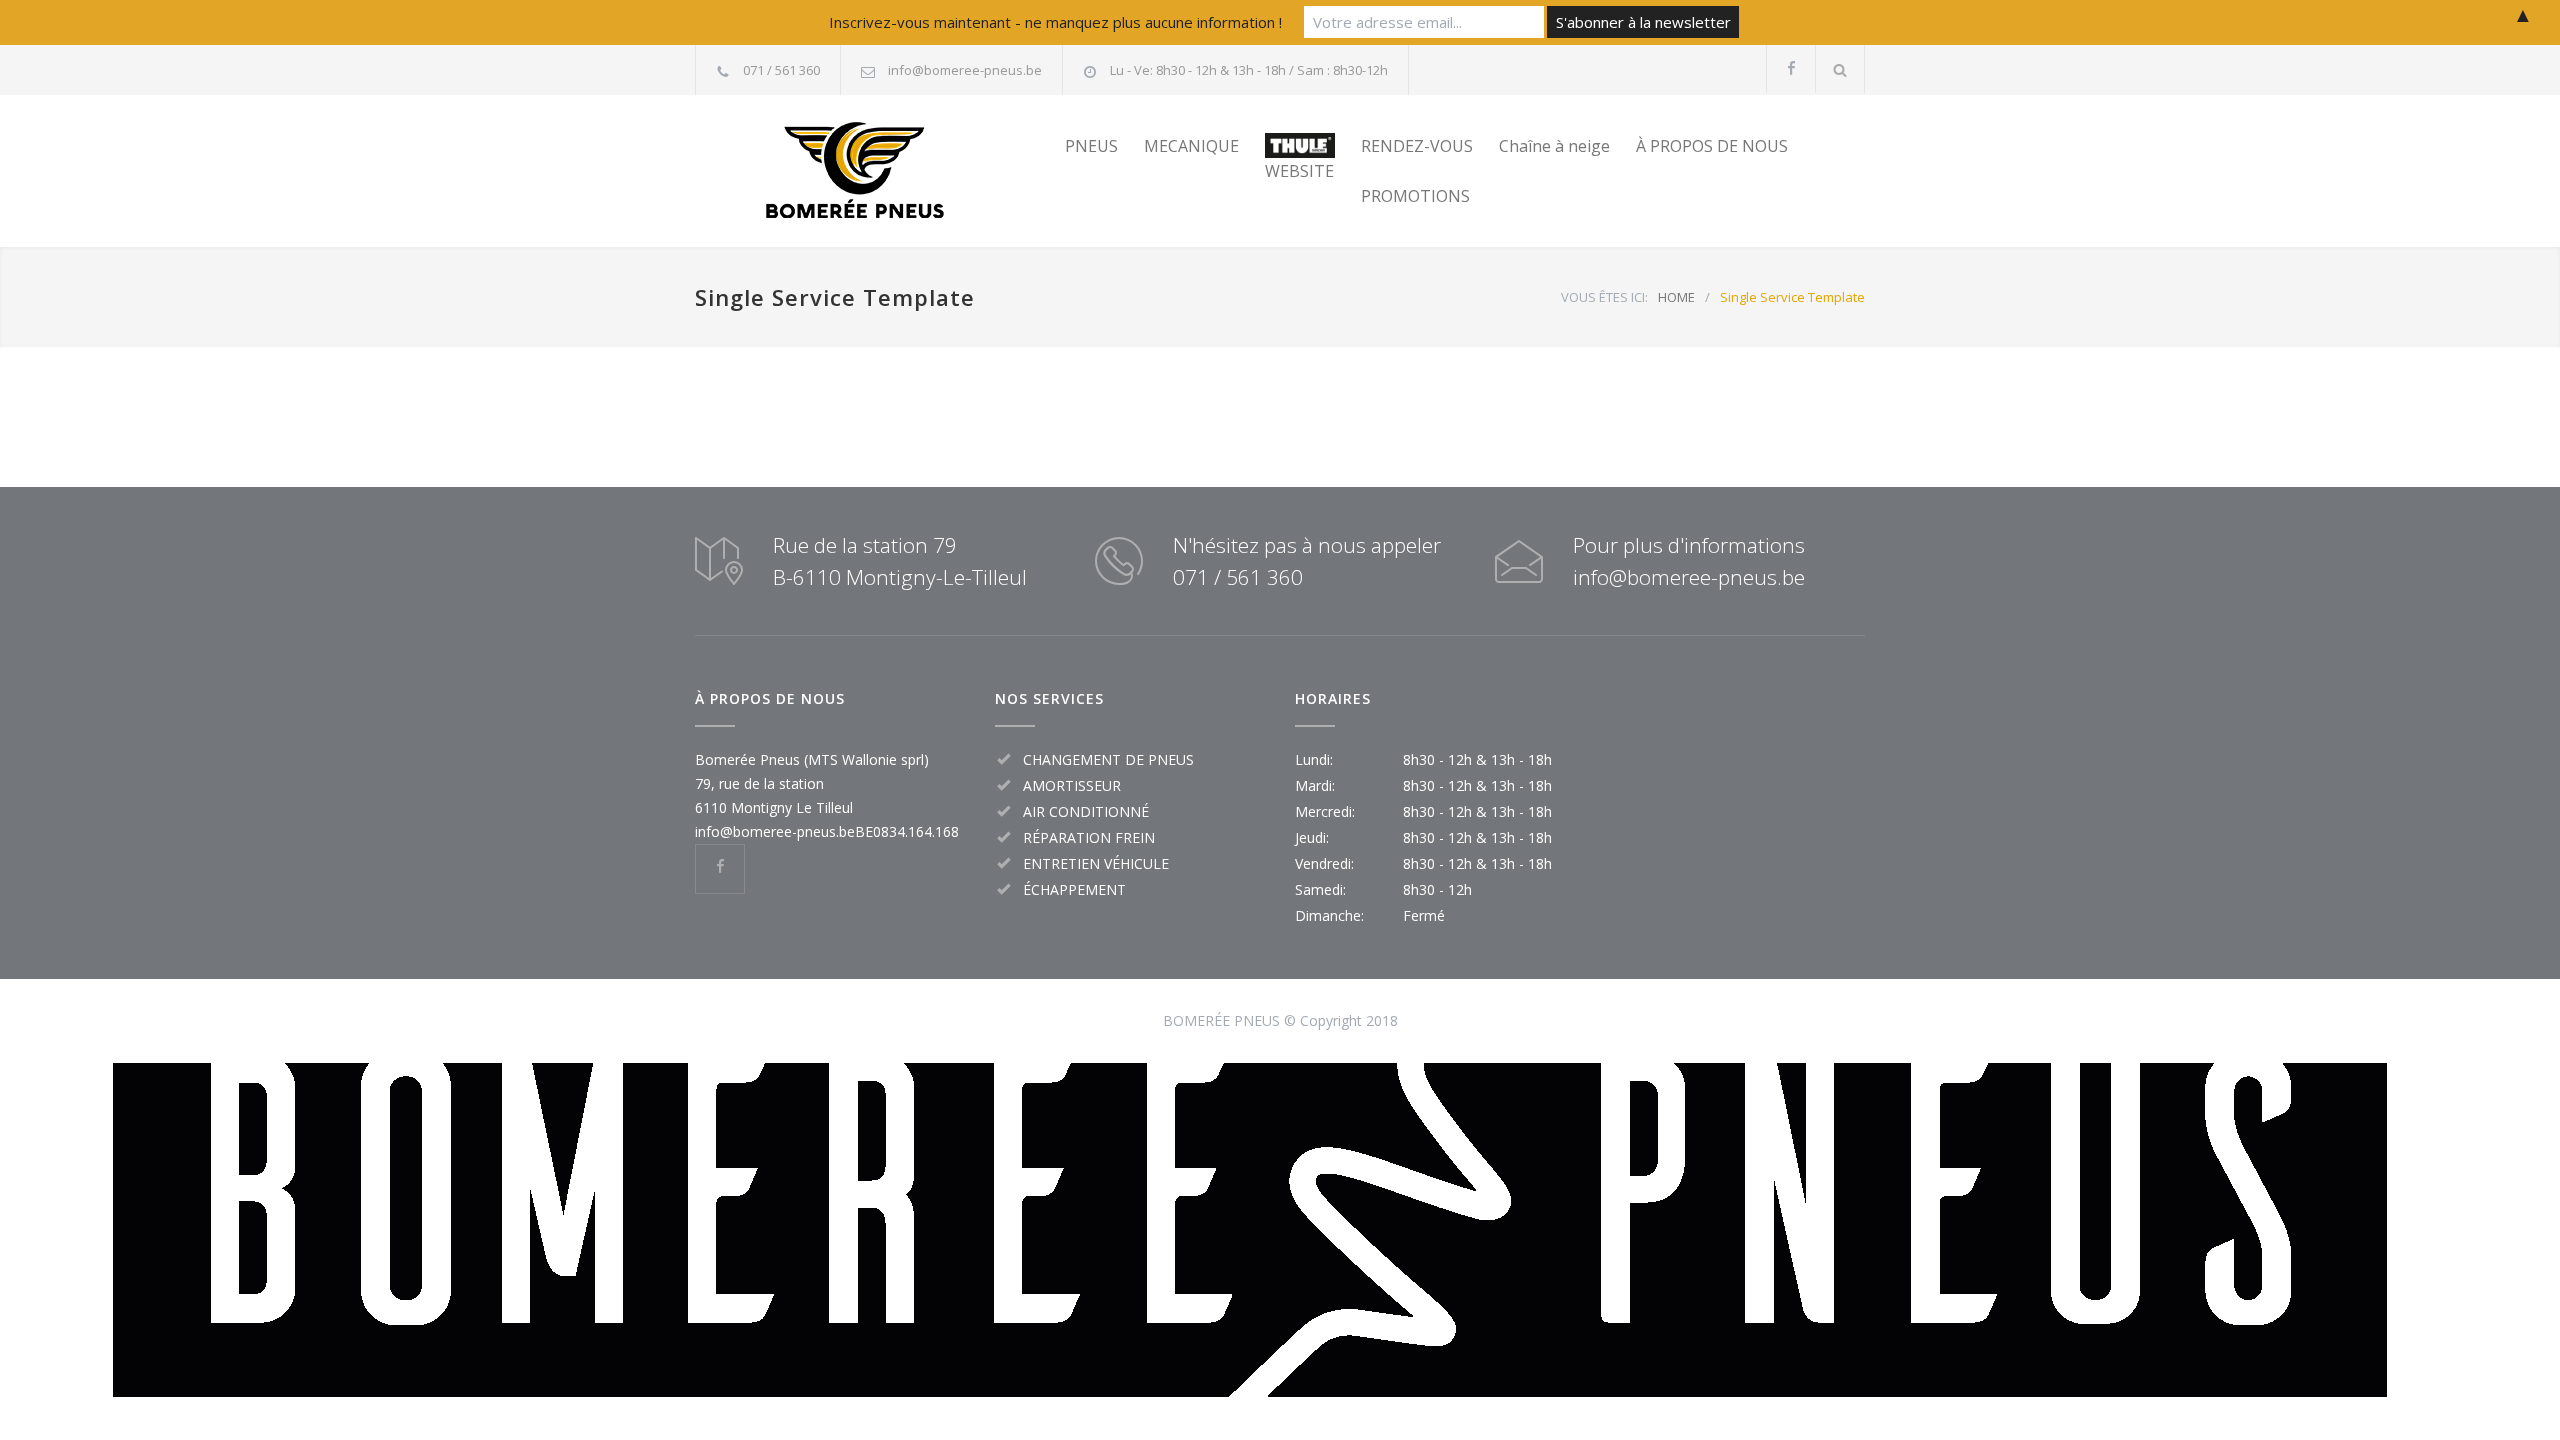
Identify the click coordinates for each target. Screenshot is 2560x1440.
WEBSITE (1299, 171)
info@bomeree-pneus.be (965, 70)
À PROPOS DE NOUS (1712, 146)
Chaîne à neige (1554, 146)
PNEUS (1091, 146)
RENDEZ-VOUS (1417, 146)
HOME (1676, 297)
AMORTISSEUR (1072, 785)
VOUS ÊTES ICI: (1604, 297)
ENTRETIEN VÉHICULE (1096, 863)
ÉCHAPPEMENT (1074, 889)
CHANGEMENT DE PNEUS (1108, 759)
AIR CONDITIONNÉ (1086, 811)
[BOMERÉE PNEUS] (880, 171)
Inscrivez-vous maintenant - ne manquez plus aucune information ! (1055, 22)
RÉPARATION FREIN (1089, 837)
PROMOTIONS (1415, 196)
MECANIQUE (1191, 146)
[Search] (1840, 69)
